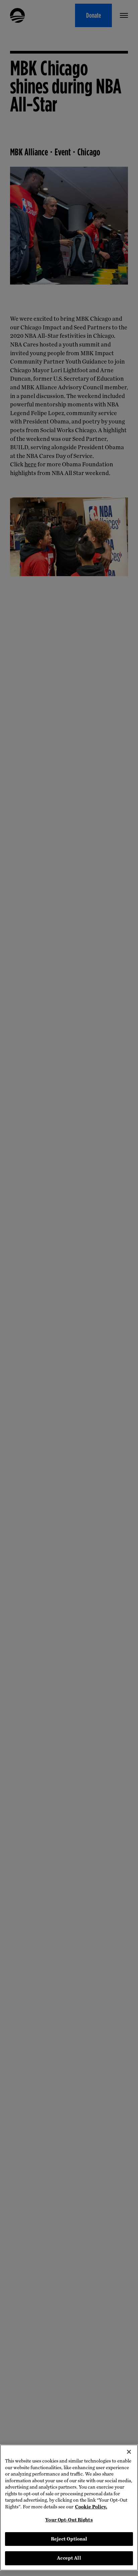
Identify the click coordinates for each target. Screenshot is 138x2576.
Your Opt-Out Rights (69, 2520)
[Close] (129, 2452)
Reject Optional (69, 2539)
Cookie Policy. (91, 2507)
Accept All (69, 2558)
